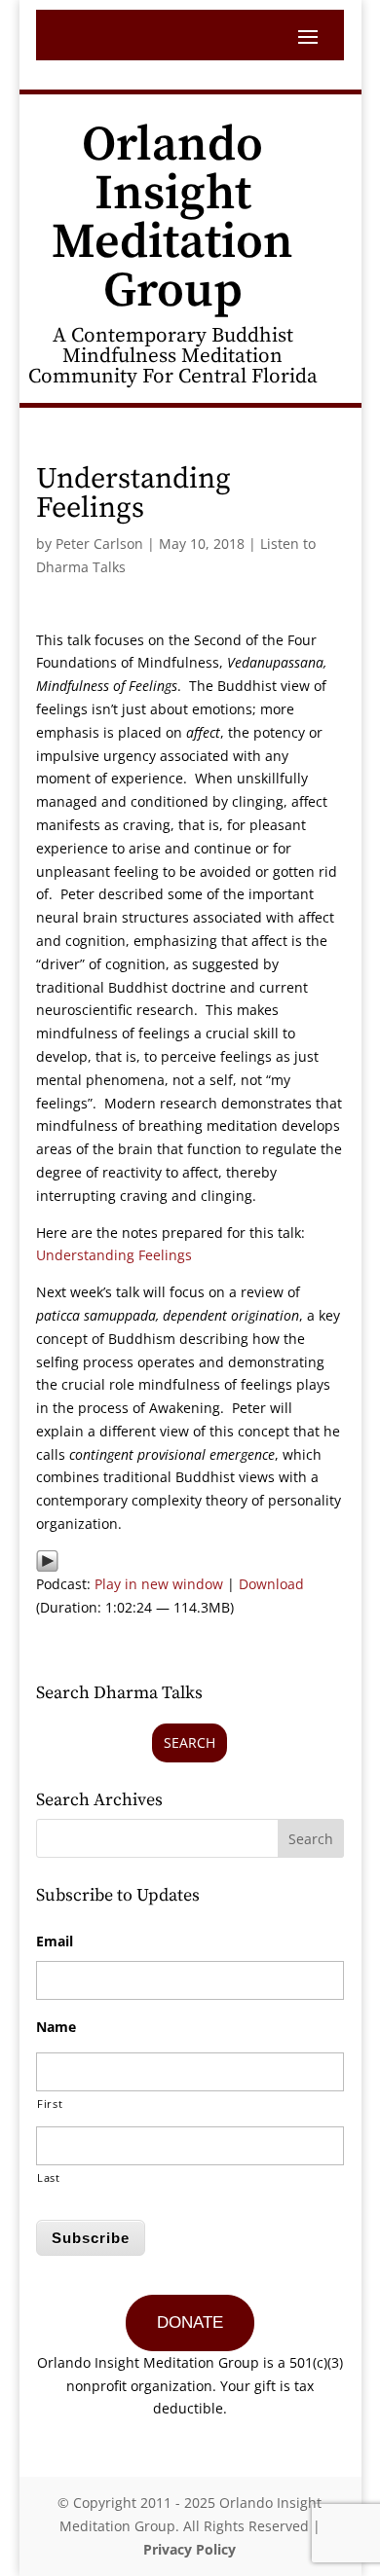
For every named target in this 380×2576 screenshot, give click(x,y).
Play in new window (159, 1584)
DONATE (190, 2322)
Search (190, 1742)
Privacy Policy (190, 2549)
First (50, 2104)
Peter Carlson (99, 544)
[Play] (47, 1560)
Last (49, 2177)
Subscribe (91, 2238)
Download (271, 1584)
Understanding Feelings (114, 1255)
